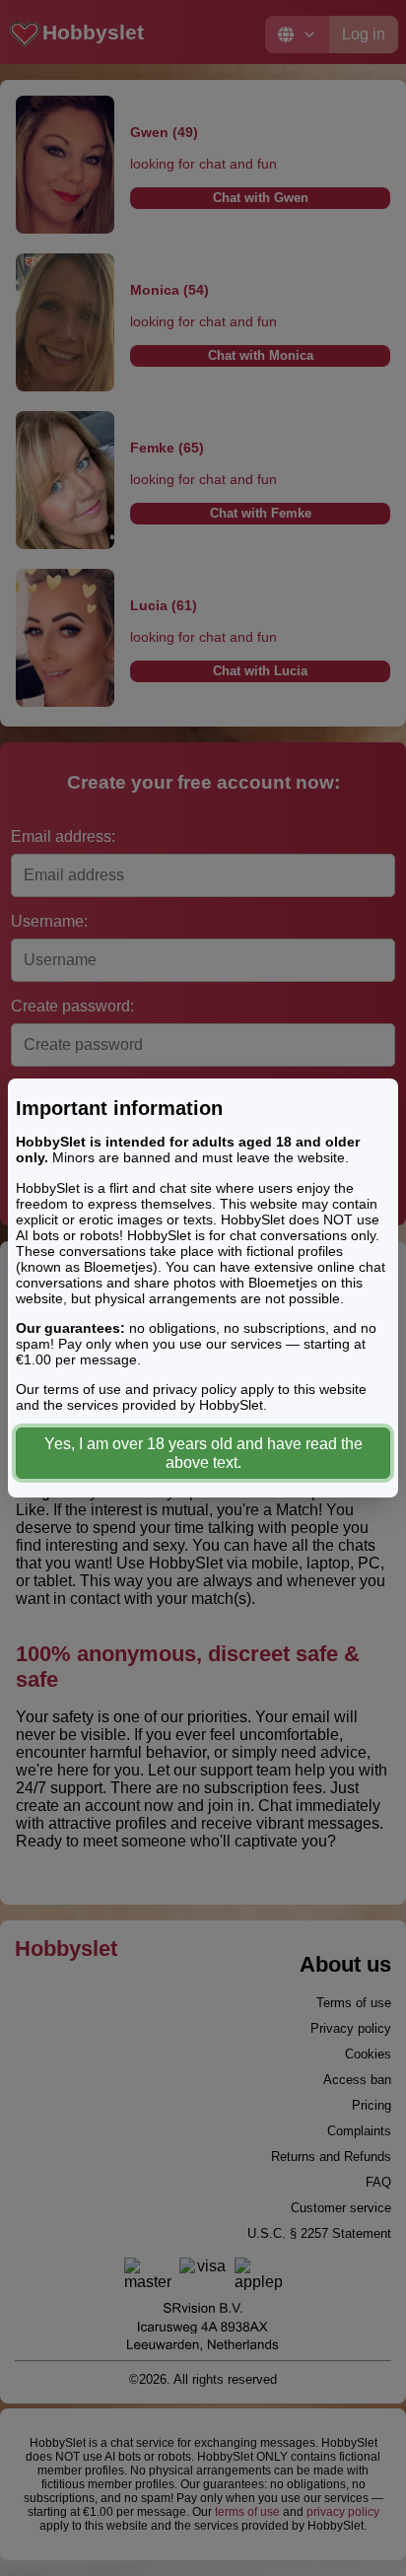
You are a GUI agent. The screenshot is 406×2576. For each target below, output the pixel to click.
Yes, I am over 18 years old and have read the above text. (203, 1453)
